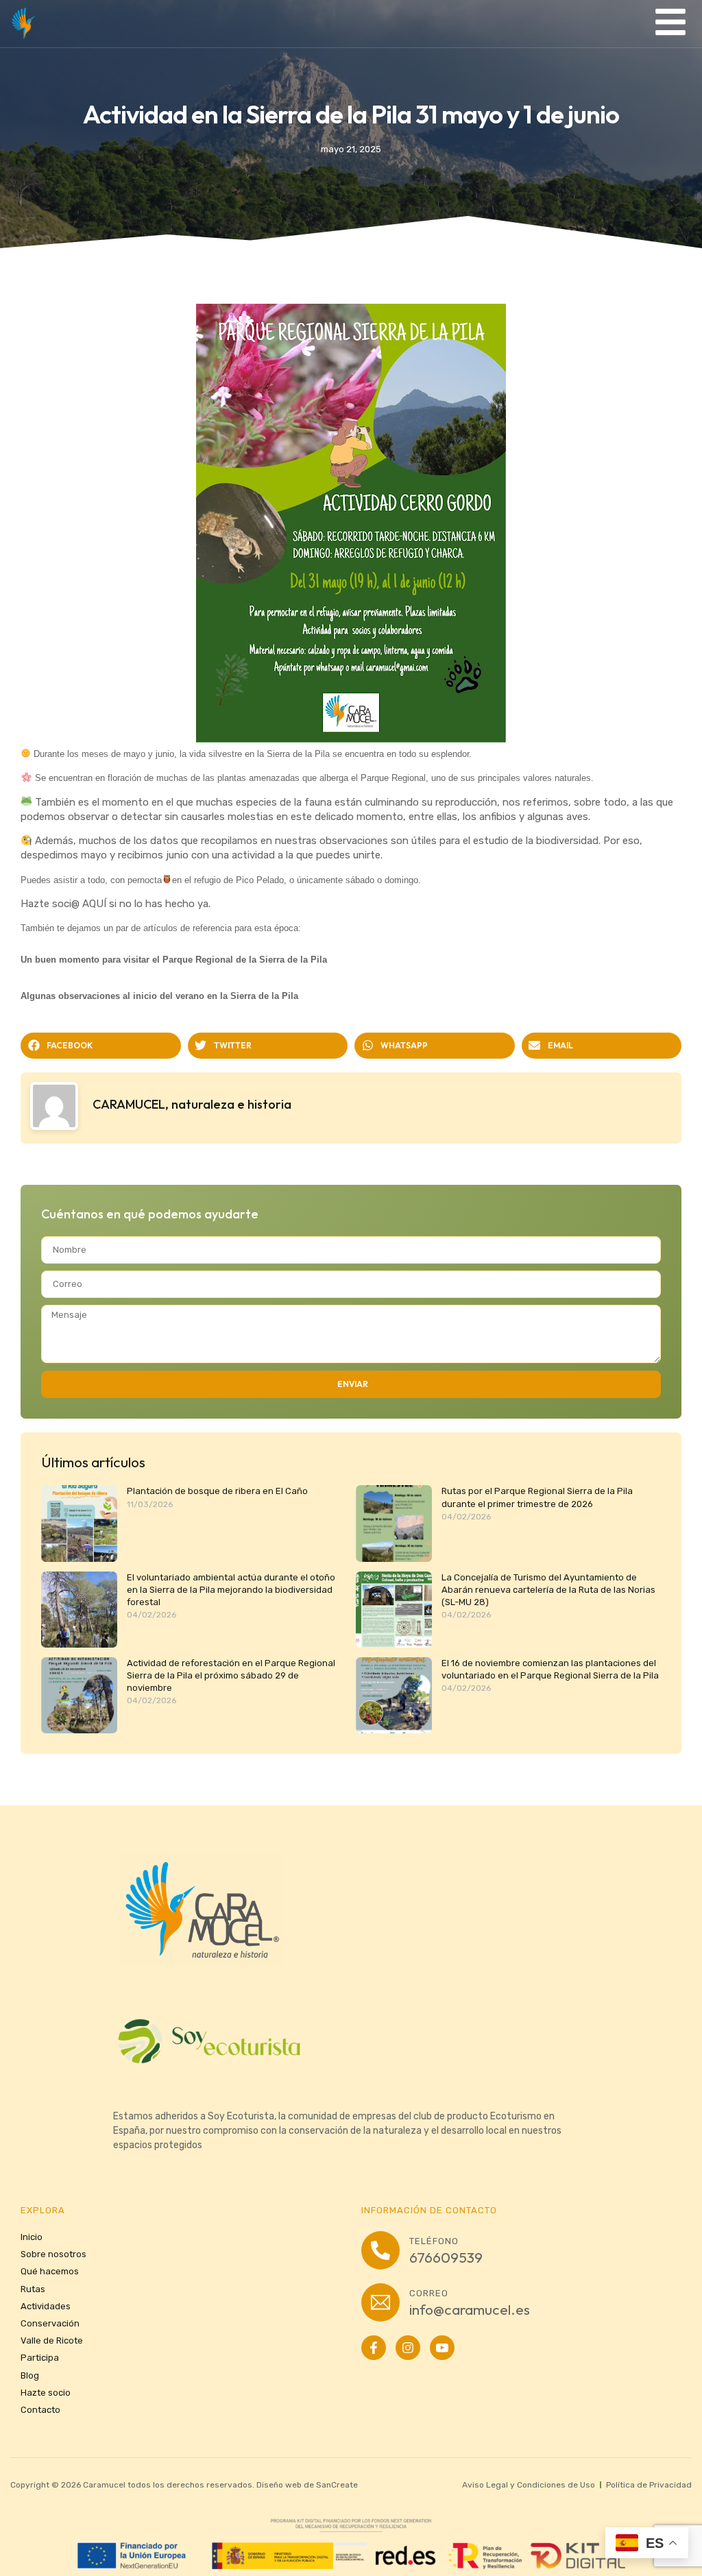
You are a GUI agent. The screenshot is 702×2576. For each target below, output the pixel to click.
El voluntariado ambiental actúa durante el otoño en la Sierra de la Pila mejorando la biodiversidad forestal (231, 1590)
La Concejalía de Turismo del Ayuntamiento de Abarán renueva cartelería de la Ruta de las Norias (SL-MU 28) (548, 1590)
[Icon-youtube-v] (442, 2348)
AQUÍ (94, 904)
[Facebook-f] (374, 2348)
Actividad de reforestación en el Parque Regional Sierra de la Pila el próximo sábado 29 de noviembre (231, 1675)
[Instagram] (408, 2348)
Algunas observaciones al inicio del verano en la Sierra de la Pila (159, 996)
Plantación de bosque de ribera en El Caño (217, 1491)
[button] (101, 1046)
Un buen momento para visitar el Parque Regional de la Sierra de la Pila (174, 960)
